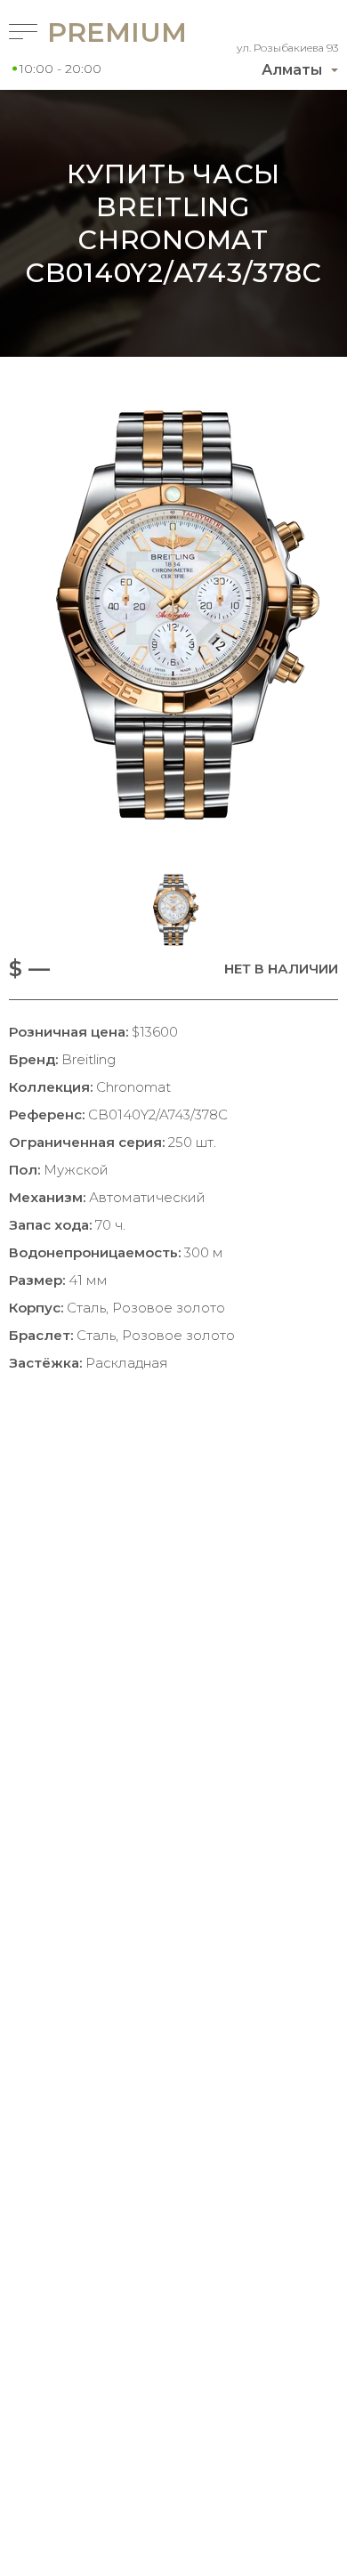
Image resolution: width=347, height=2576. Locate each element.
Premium (89, 32)
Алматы (292, 70)
